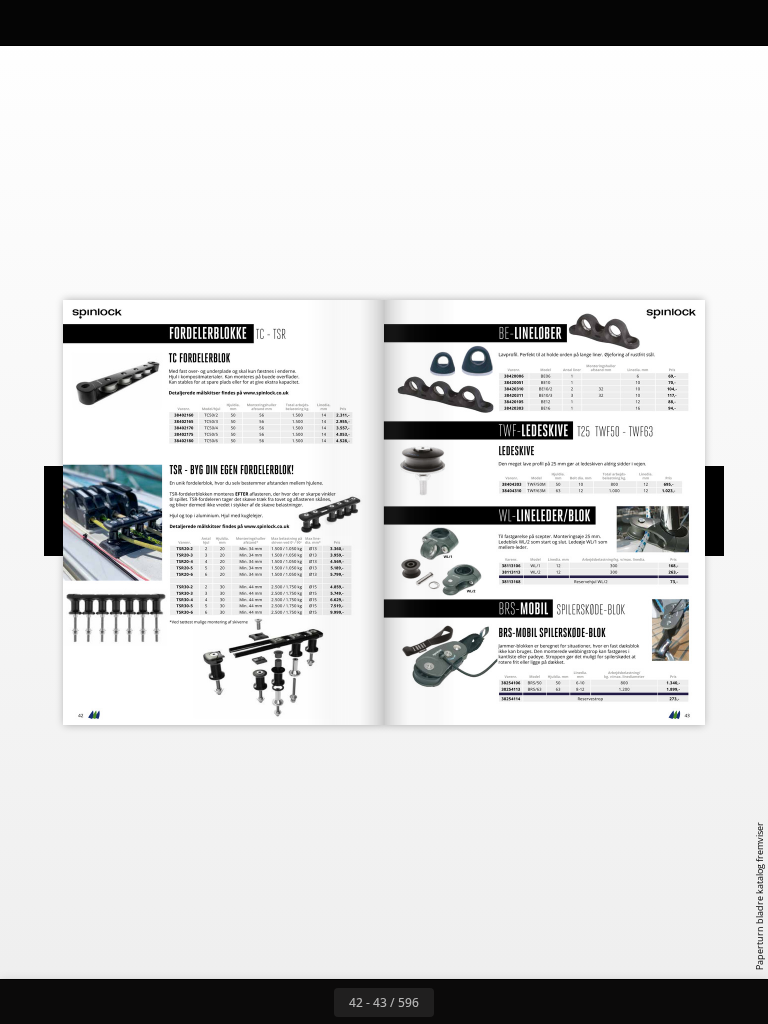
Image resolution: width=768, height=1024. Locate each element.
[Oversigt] (73, 22)
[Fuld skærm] (739, 22)
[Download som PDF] (118, 22)
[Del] (694, 22)
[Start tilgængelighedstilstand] (208, 22)
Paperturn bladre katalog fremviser (759, 896)
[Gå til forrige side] (312, 1002)
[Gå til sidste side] (500, 1002)
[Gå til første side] (268, 1002)
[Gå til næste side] (456, 1002)
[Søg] (28, 22)
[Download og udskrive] (163, 22)
